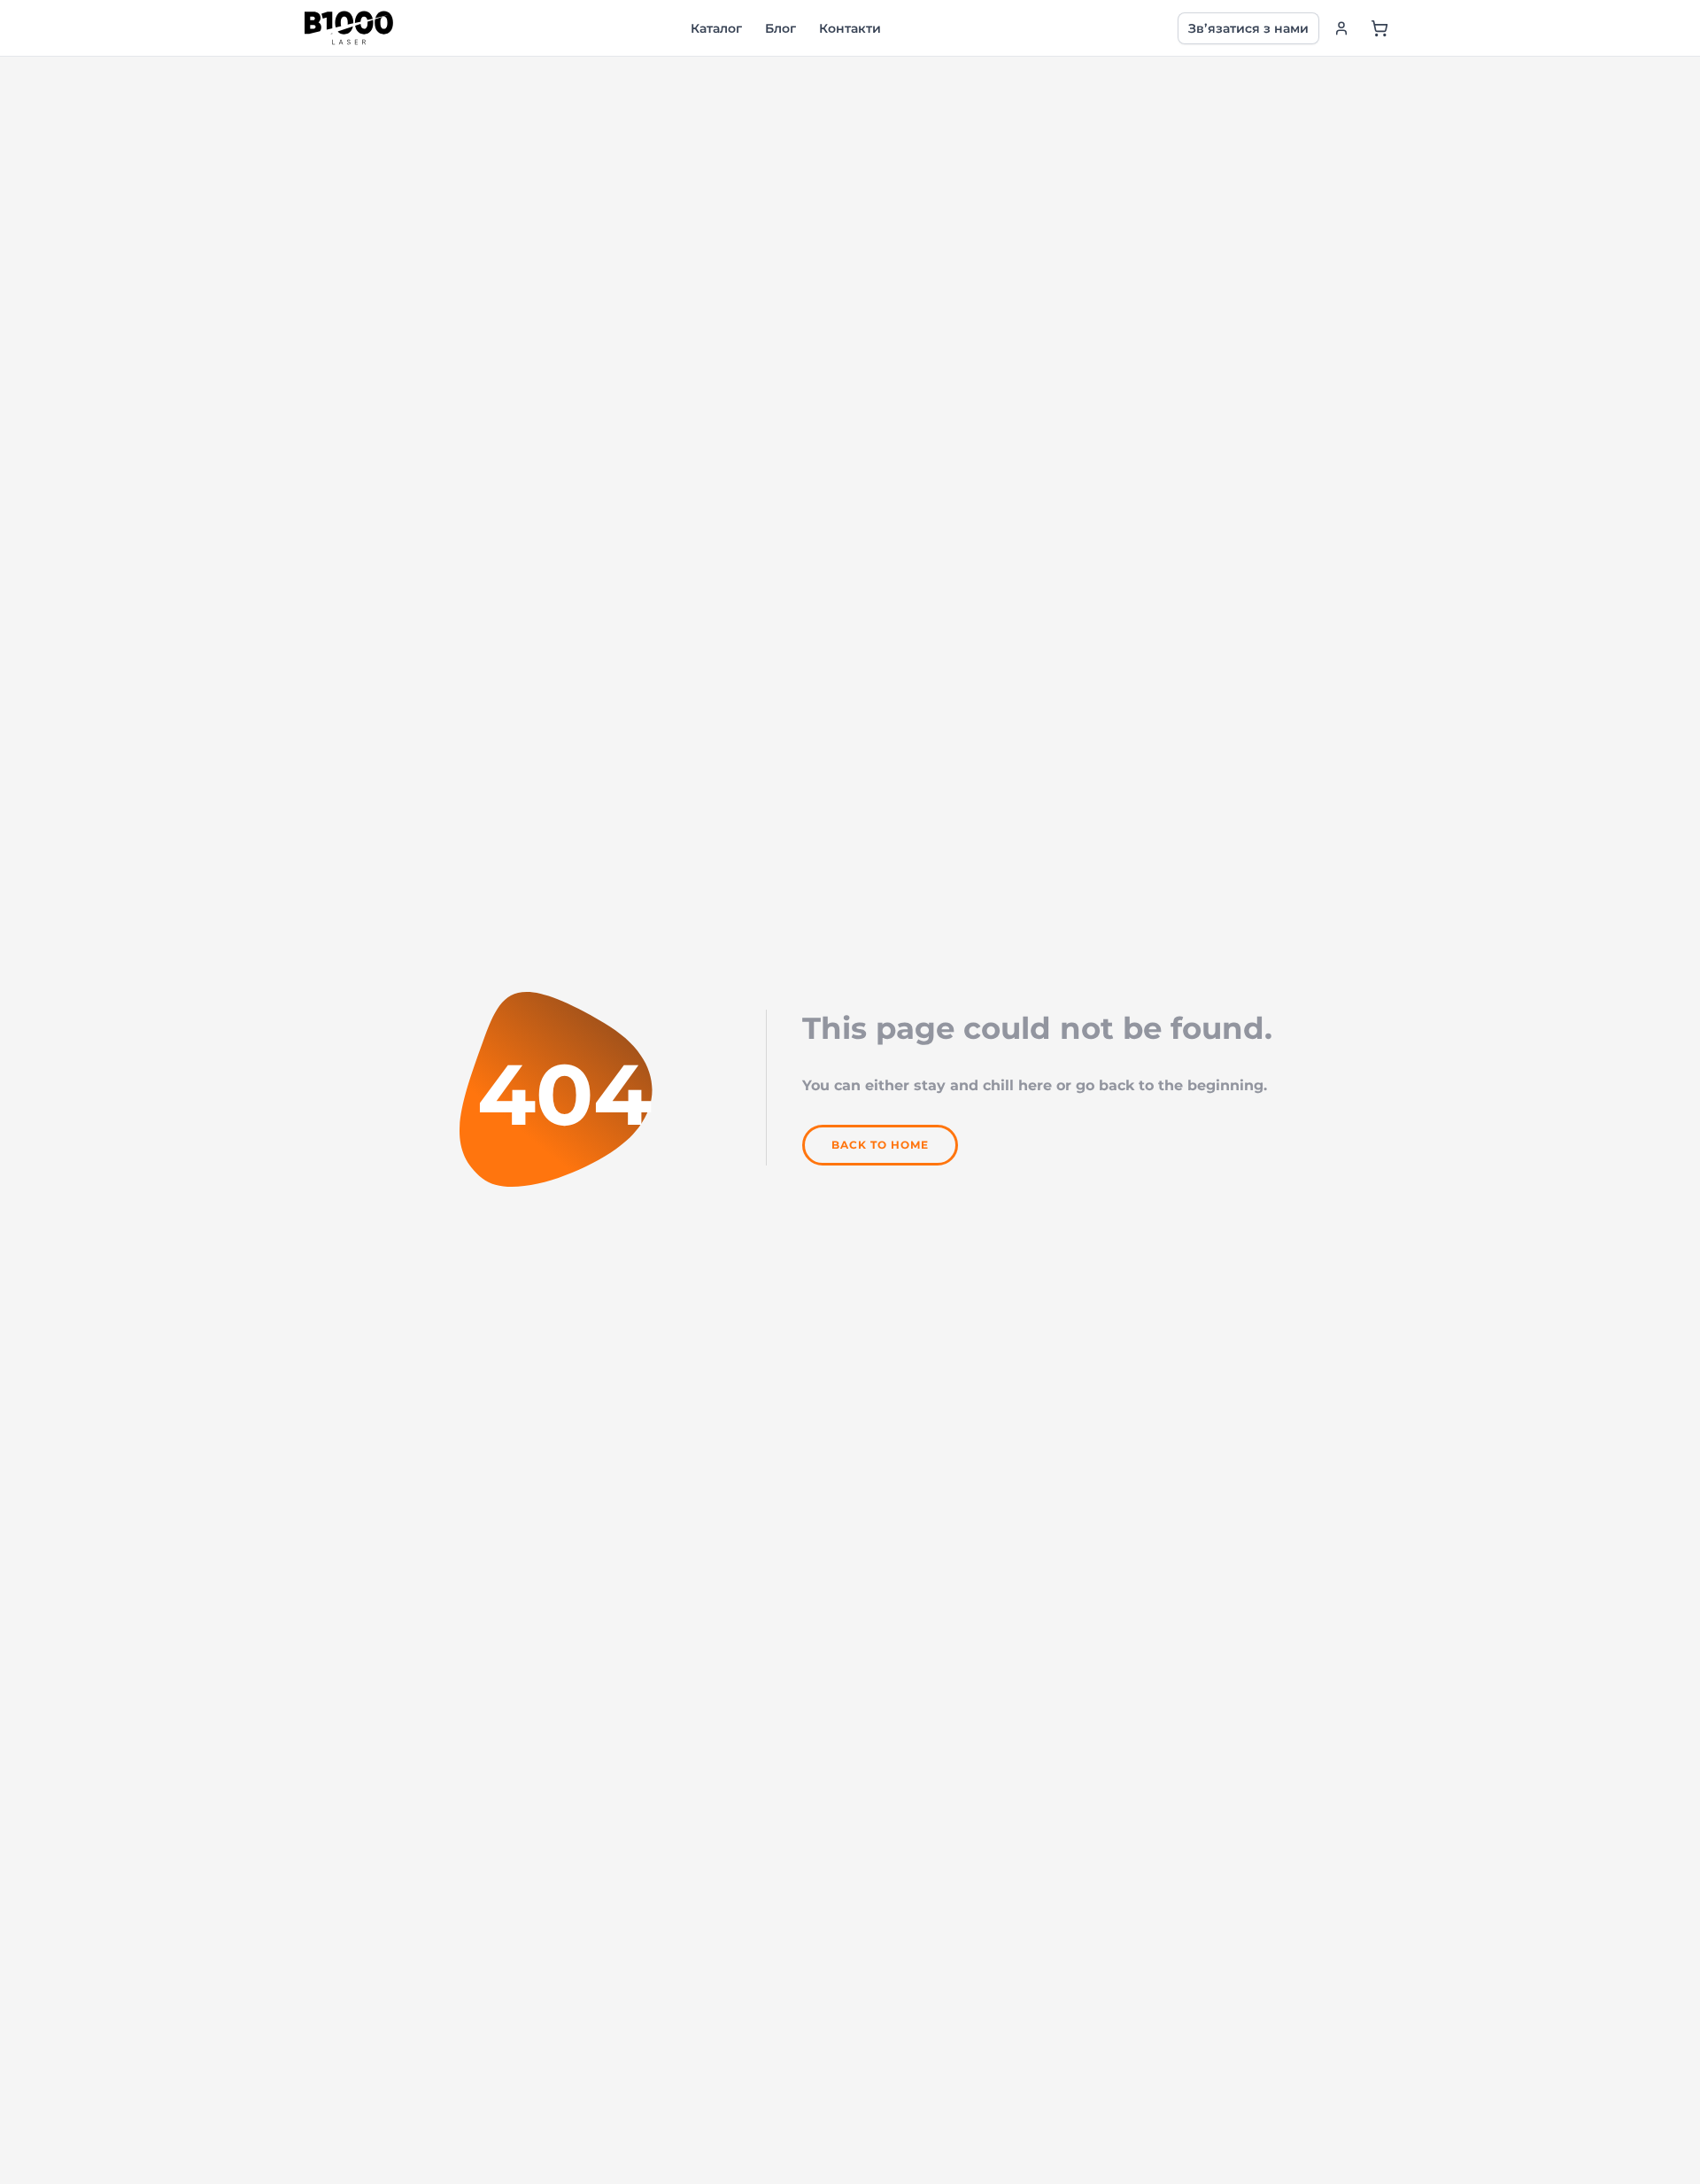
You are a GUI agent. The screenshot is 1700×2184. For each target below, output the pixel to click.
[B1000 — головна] (349, 28)
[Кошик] (1379, 28)
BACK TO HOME (880, 1145)
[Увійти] (1341, 28)
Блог (780, 28)
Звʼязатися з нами (1248, 28)
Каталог (716, 28)
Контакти (850, 28)
